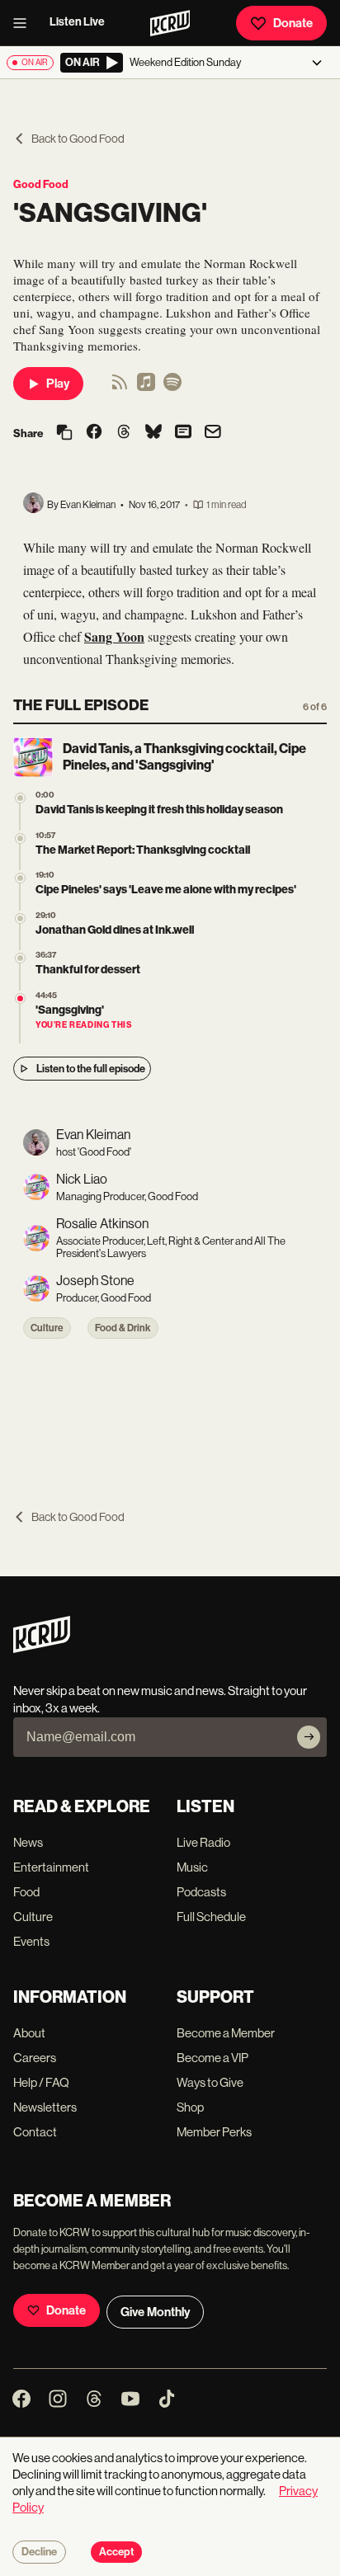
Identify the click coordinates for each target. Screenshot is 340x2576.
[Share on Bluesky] (153, 433)
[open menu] (25, 23)
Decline (39, 2552)
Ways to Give (210, 2082)
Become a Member (226, 2033)
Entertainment (51, 1867)
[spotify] (172, 387)
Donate (293, 23)
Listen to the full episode (91, 1069)
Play (58, 384)
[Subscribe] (309, 1737)
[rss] (120, 387)
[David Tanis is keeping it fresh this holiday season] (20, 798)
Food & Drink (123, 1328)
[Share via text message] (183, 433)
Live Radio (203, 1842)
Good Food (41, 184)
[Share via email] (213, 433)
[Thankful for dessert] (20, 958)
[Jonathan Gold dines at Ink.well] (20, 918)
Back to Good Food (78, 139)
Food (26, 1892)
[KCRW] (42, 1648)
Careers (35, 2058)
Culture (47, 1328)
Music (192, 1867)
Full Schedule (211, 1917)
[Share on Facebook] (94, 433)
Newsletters (45, 2107)
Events (31, 1941)
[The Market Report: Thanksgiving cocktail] (20, 838)
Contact (35, 2132)
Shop (190, 2107)
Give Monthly (155, 2312)
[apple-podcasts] (146, 387)
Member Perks (214, 2132)
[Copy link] (64, 433)
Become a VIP (212, 2058)
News (28, 1842)
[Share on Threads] (124, 433)
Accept (116, 2552)
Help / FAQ (41, 2082)
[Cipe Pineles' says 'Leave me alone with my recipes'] (20, 878)
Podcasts (201, 1892)
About (29, 2033)
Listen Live (77, 22)
